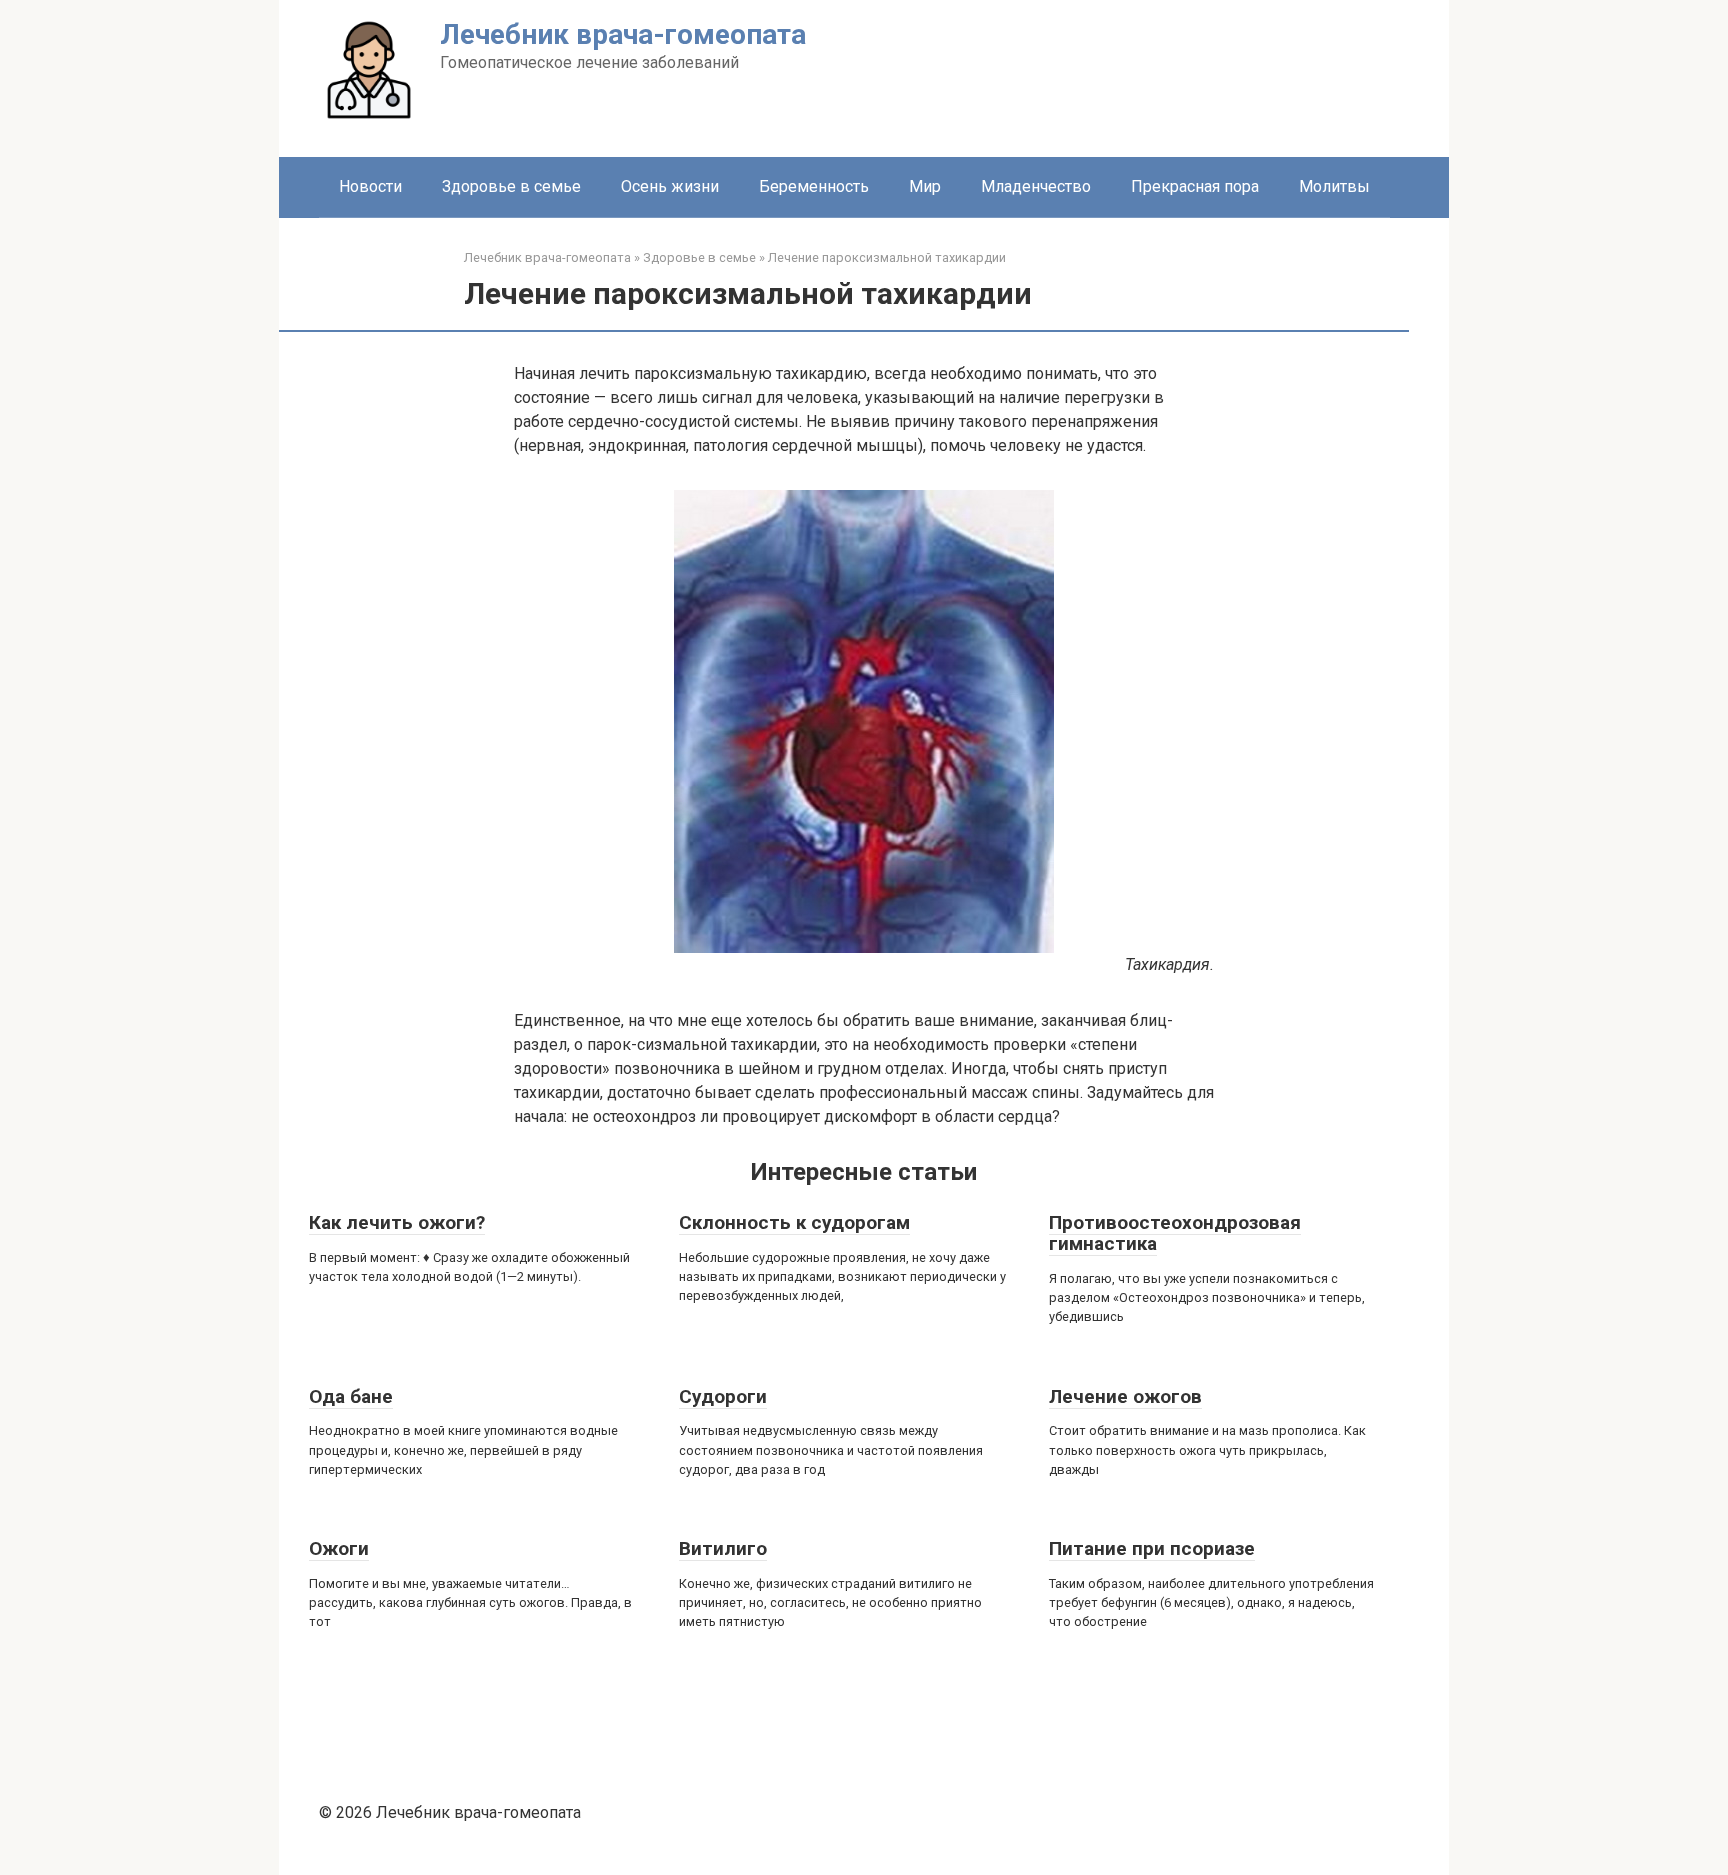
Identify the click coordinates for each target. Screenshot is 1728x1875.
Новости (370, 186)
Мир (925, 186)
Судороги (723, 1396)
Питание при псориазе (1152, 1548)
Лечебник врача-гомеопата (623, 34)
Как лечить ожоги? (397, 1222)
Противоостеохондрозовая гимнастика (1175, 1233)
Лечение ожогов (1125, 1396)
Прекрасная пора (1195, 186)
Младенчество (1036, 186)
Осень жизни (670, 186)
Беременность (814, 186)
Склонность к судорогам (794, 1222)
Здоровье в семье (511, 186)
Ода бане (351, 1396)
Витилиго (723, 1548)
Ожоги (339, 1548)
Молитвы (1334, 186)
